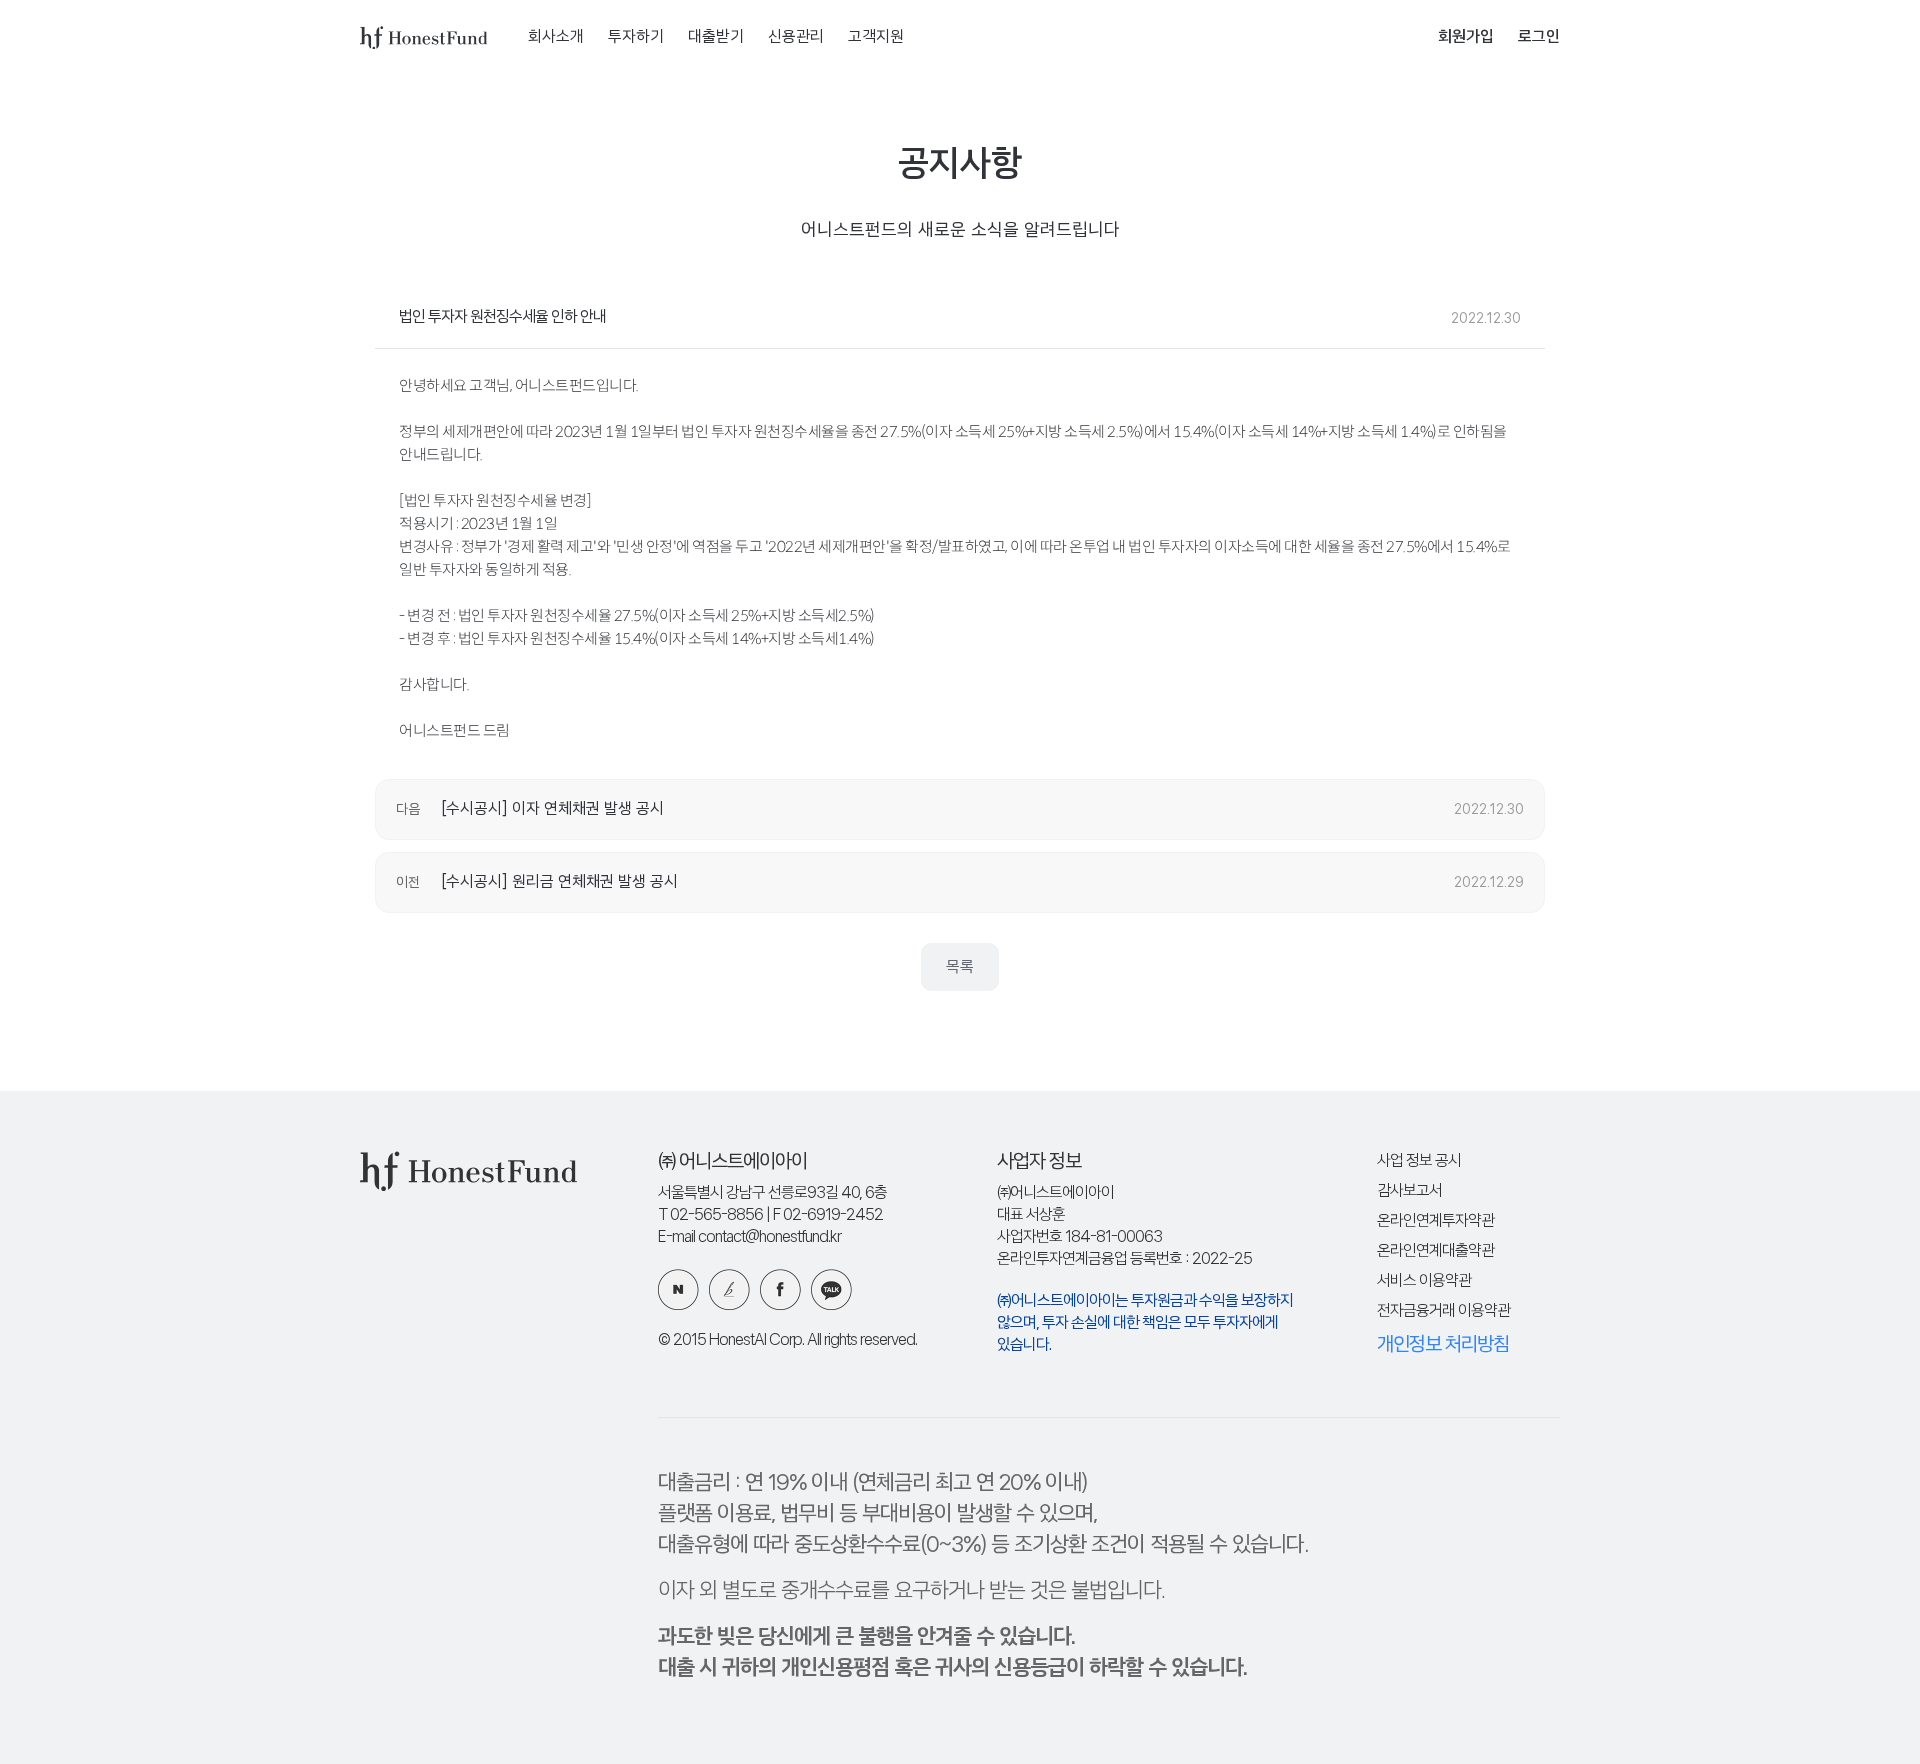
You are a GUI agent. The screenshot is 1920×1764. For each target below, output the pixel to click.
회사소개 (556, 37)
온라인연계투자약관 (1435, 1221)
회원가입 (1466, 37)
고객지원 (876, 37)
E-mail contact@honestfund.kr (749, 1237)
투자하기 (636, 37)
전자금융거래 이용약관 (1443, 1311)
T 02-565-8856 (710, 1215)
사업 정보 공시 (1419, 1161)
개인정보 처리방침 (1443, 1345)
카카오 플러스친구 (831, 1289)
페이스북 (780, 1289)
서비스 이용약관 (1424, 1281)
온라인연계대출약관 (1435, 1251)
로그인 (1539, 37)
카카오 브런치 (729, 1289)
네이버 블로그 (678, 1289)
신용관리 (796, 37)
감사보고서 (1409, 1191)
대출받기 (716, 37)
